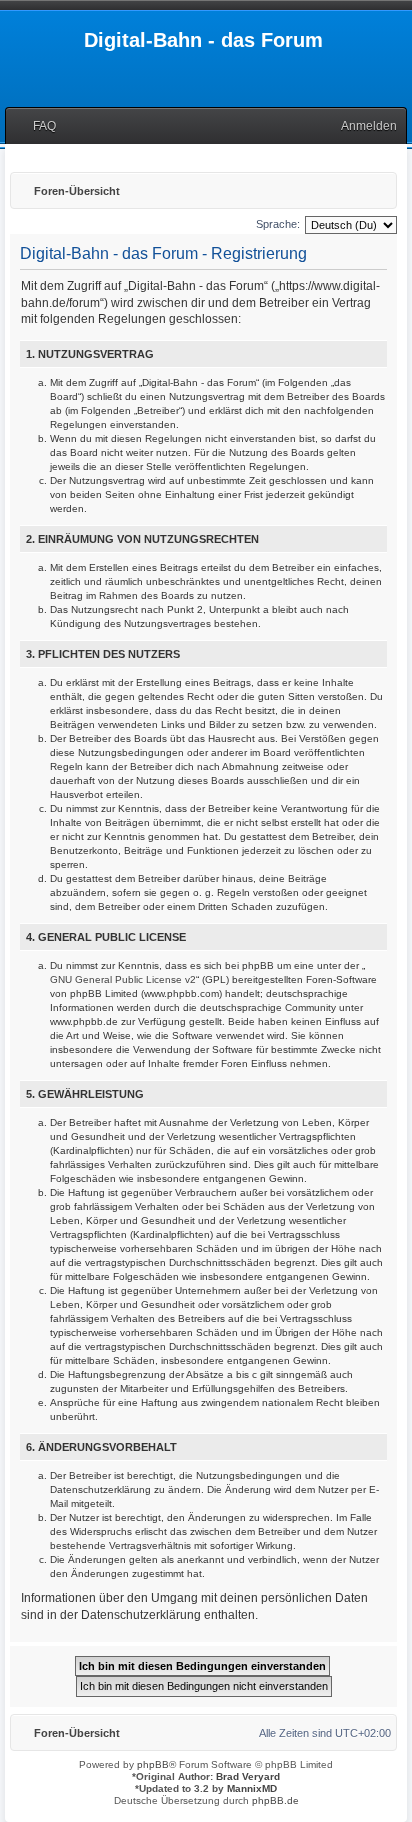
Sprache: (278, 224)
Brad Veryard (248, 1776)
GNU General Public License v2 (123, 979)
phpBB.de (275, 1800)
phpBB (153, 1764)
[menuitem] (35, 126)
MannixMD (252, 1788)
